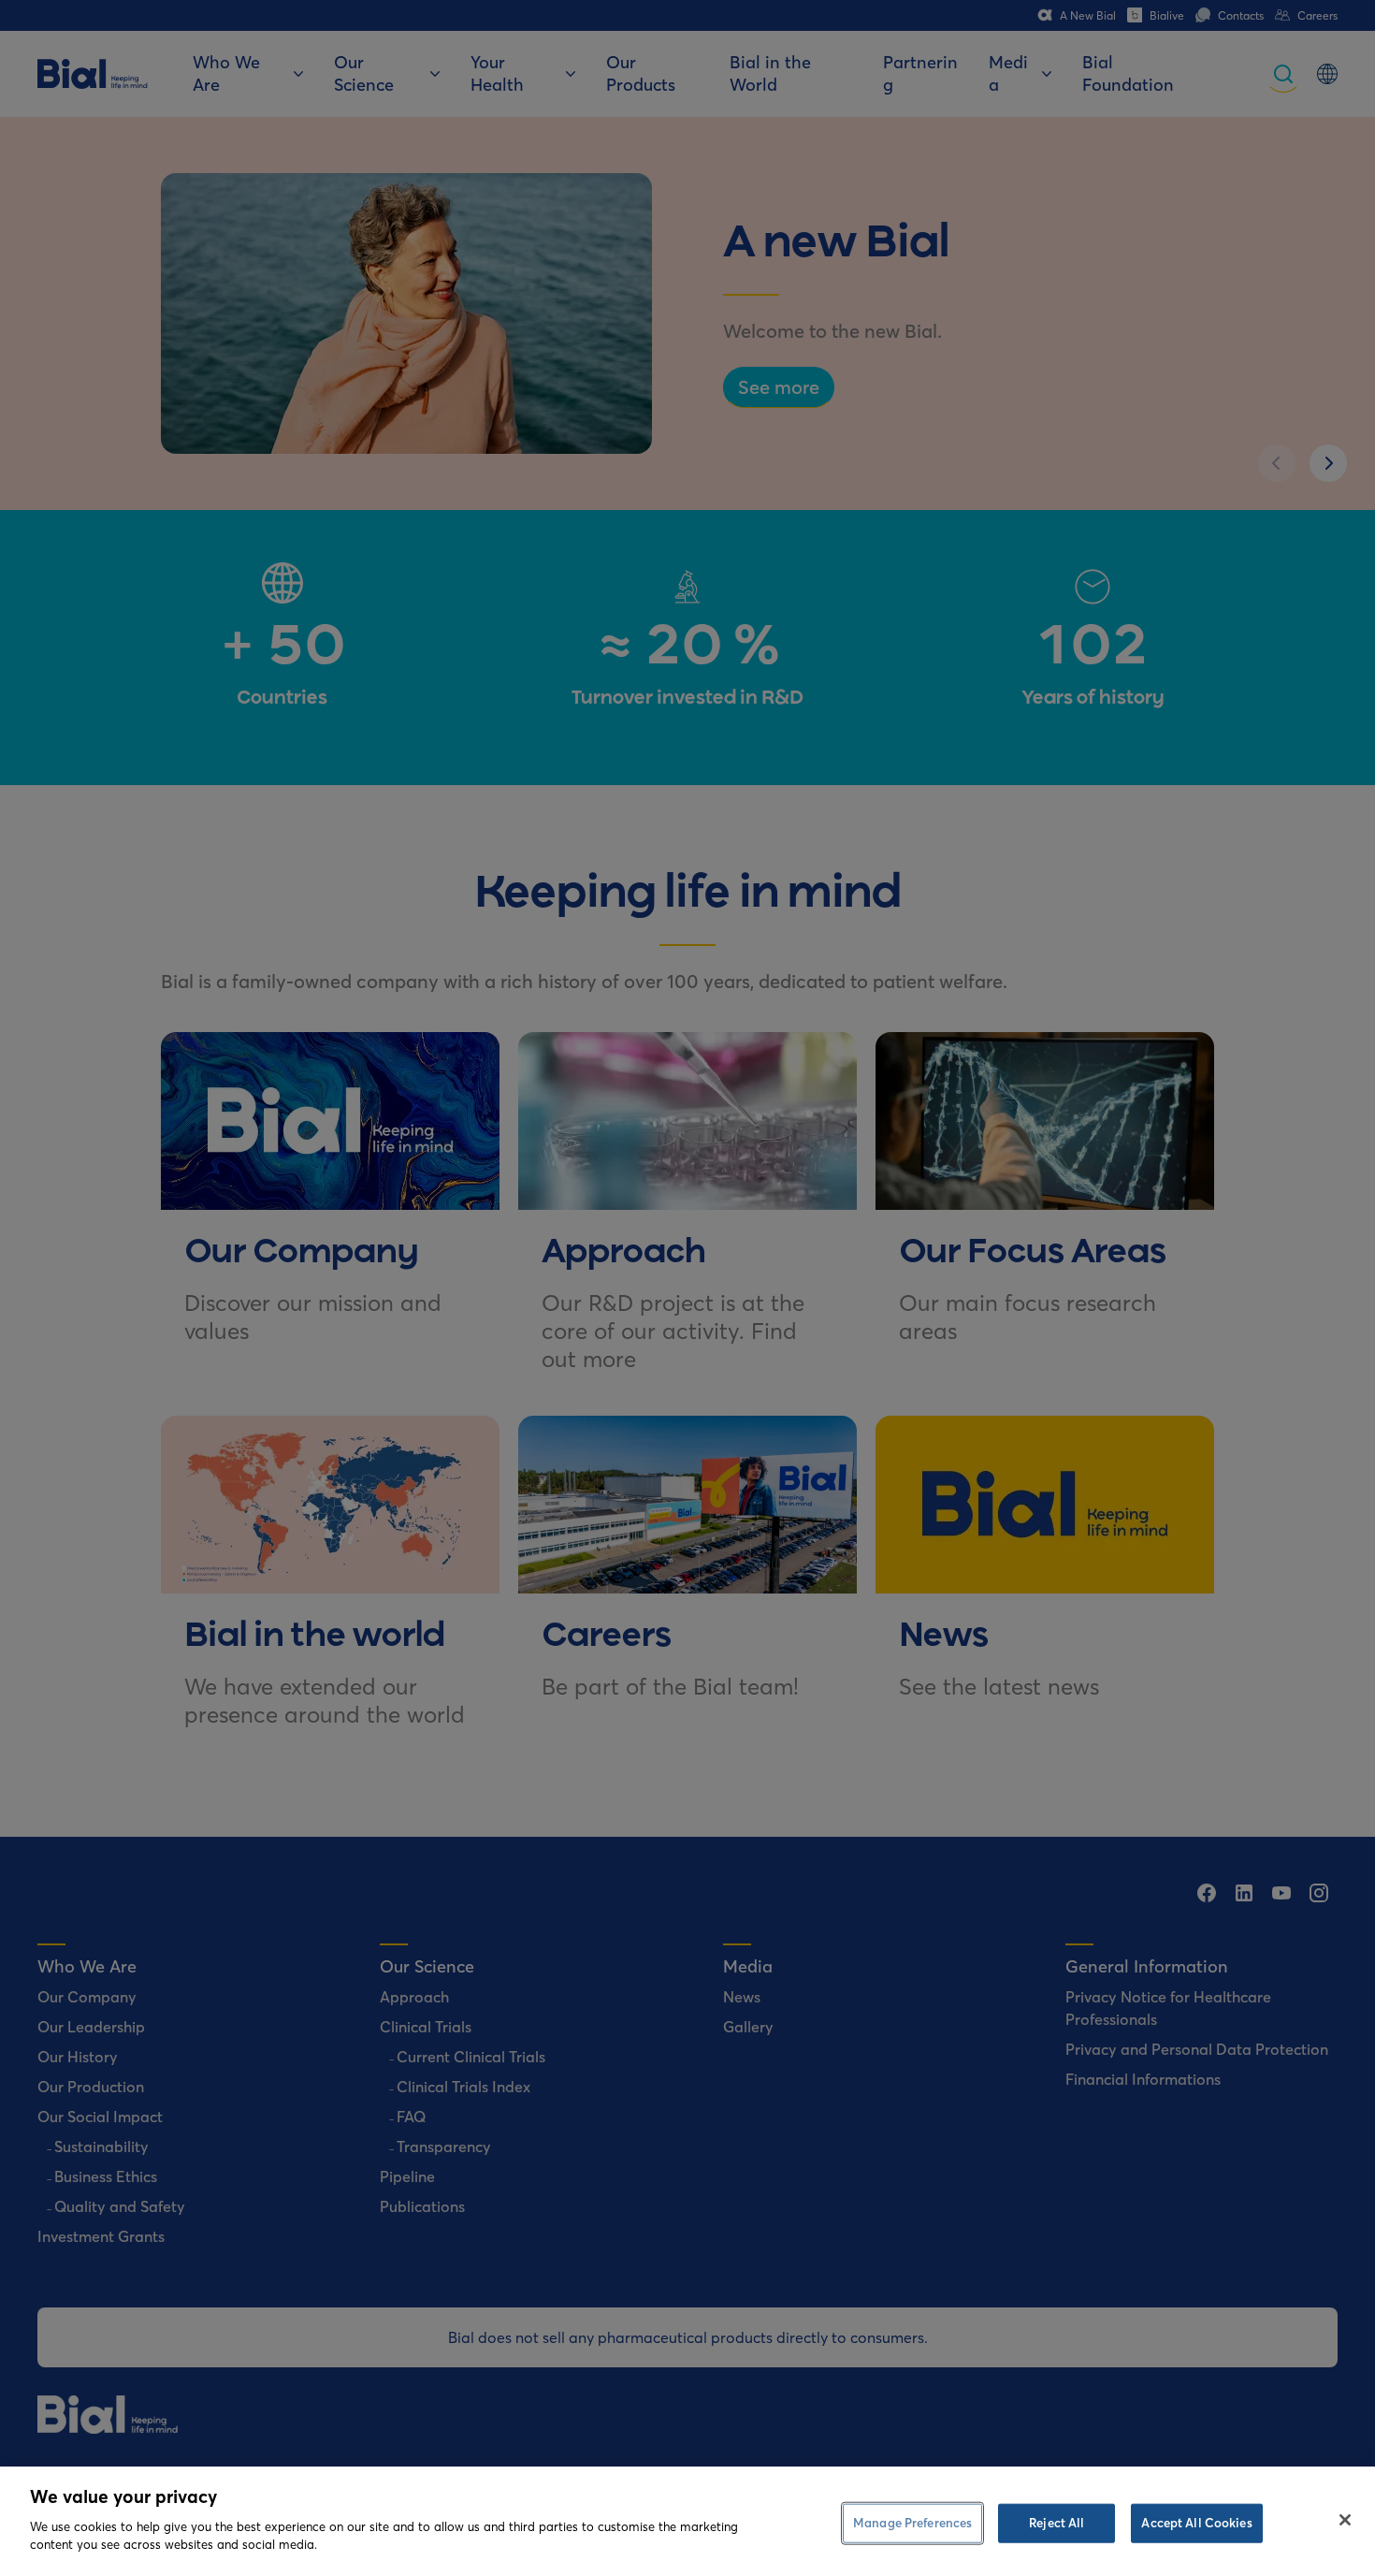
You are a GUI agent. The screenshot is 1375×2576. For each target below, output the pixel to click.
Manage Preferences (912, 2522)
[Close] (1345, 2520)
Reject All (1057, 2522)
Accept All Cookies (1196, 2522)
